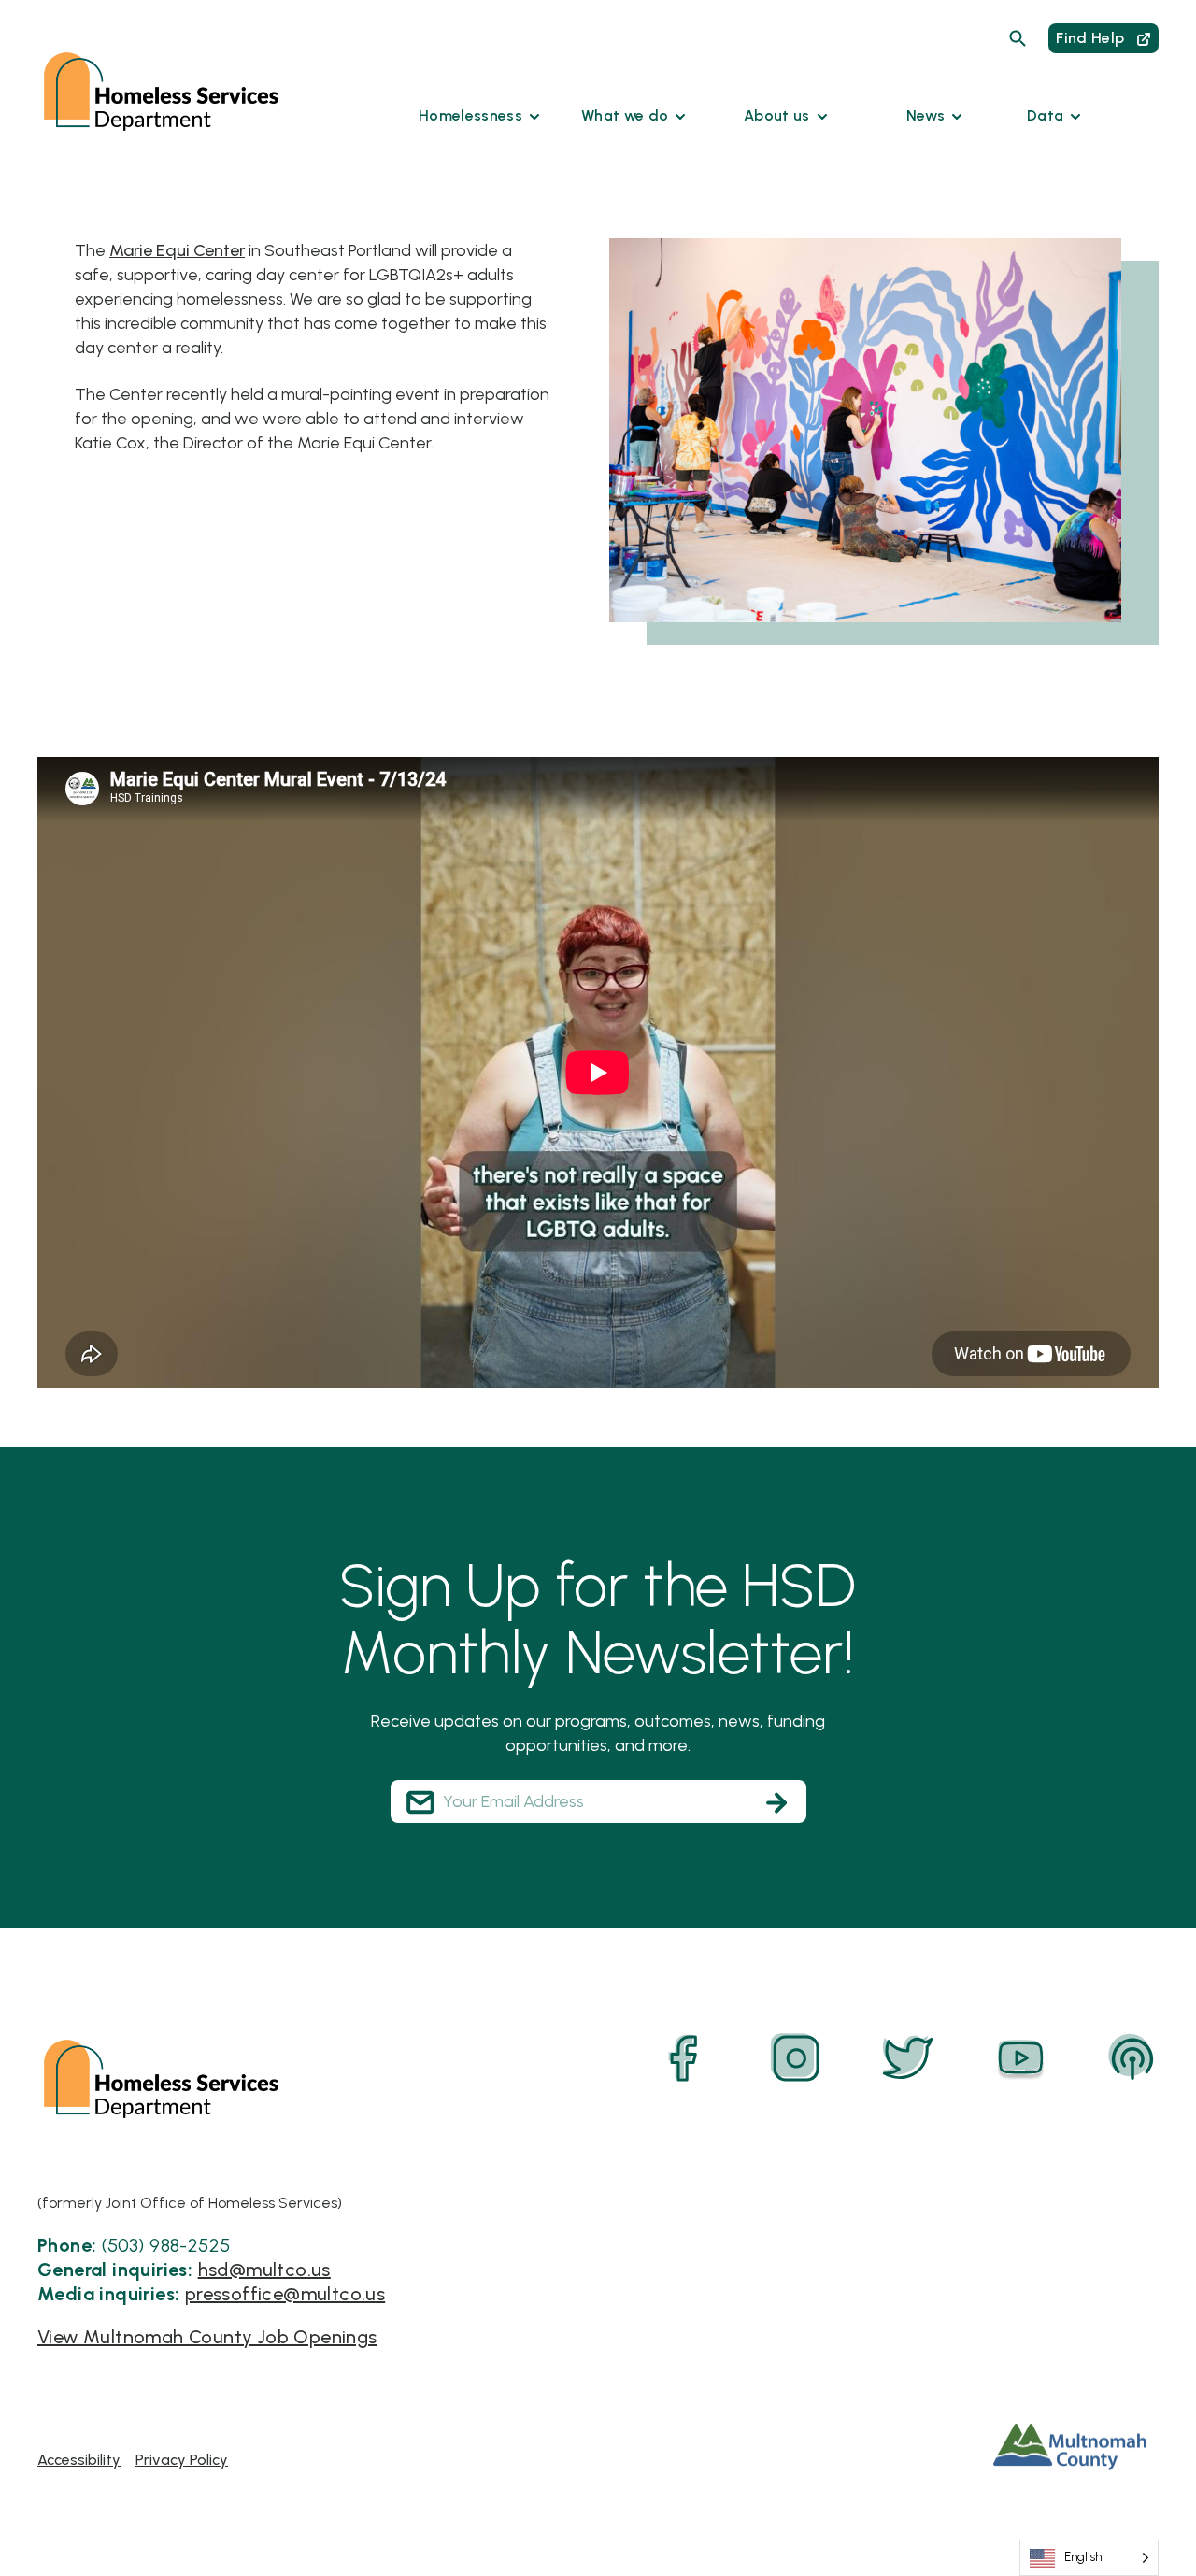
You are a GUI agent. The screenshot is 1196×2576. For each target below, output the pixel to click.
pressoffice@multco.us (285, 2294)
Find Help (1092, 38)
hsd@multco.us (264, 2270)
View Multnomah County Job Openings (207, 2337)
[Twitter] (908, 2058)
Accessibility (79, 2460)
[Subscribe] (776, 1802)
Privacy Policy (182, 2460)
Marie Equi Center (177, 250)
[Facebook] (684, 2058)
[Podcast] (1132, 2058)
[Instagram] (796, 2058)
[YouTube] (1020, 2058)
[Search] (1018, 38)
